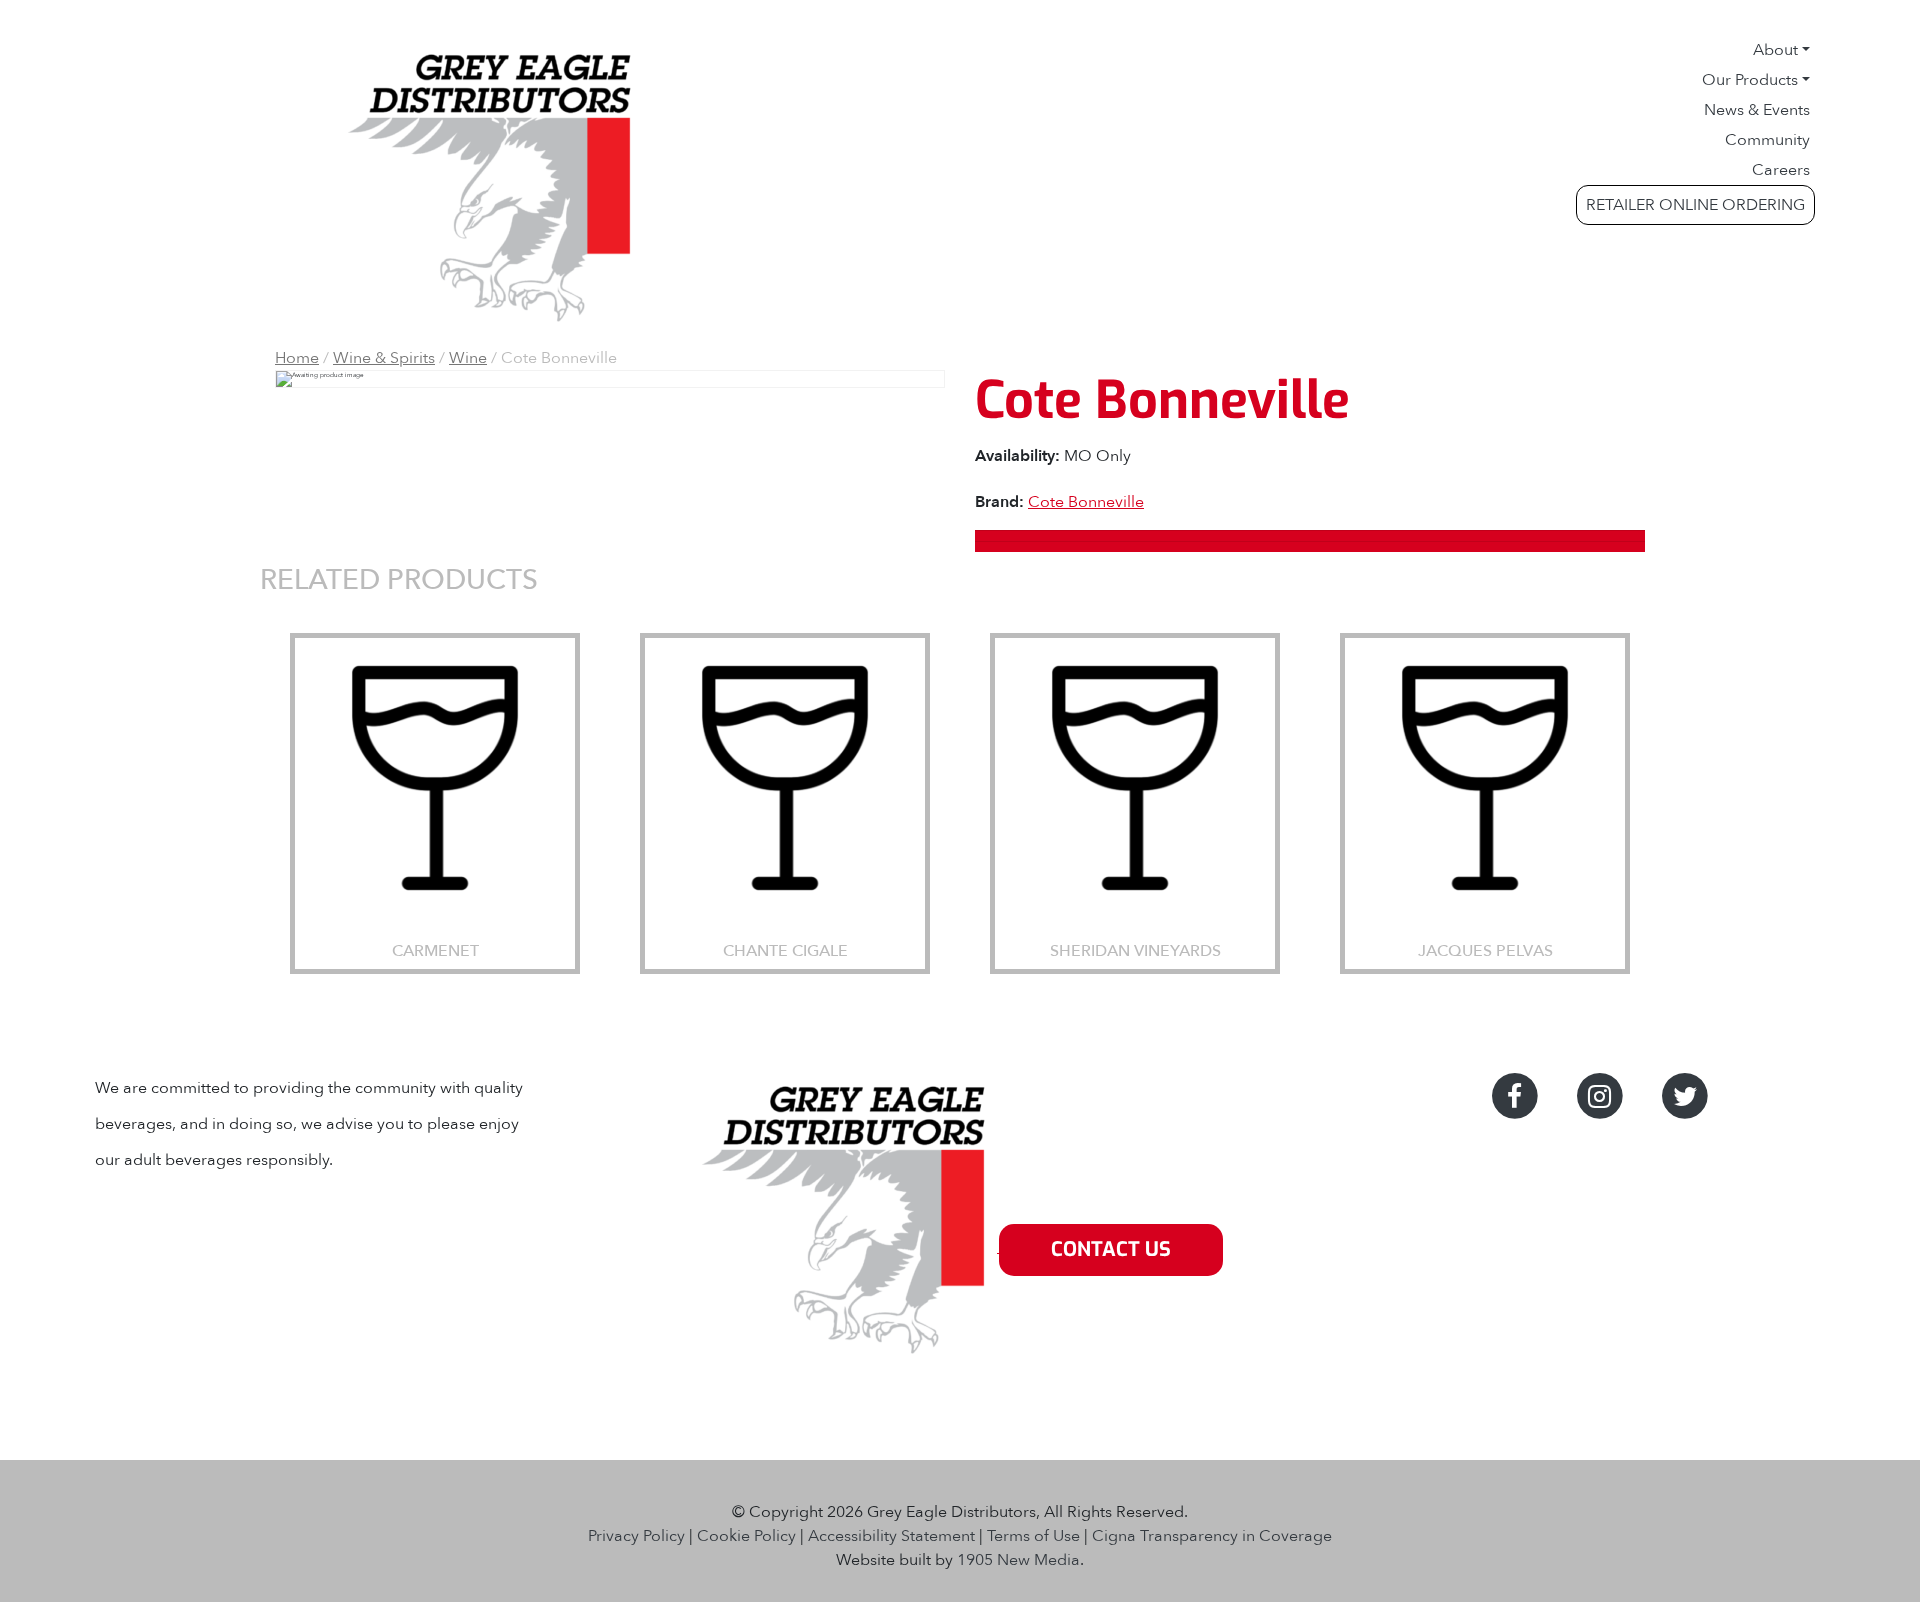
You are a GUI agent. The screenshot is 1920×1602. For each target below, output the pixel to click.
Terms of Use (1033, 1536)
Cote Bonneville (1086, 502)
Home (297, 358)
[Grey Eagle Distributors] (848, 1250)
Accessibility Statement (891, 1536)
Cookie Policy (746, 1536)
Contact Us (1111, 1249)
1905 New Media (1018, 1560)
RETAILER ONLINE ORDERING (1695, 205)
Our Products (1750, 80)
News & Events (1757, 110)
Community (1767, 140)
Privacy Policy (636, 1536)
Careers (1781, 170)
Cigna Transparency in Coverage (1212, 1536)
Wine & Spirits (384, 358)
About (1775, 50)
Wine (468, 358)
